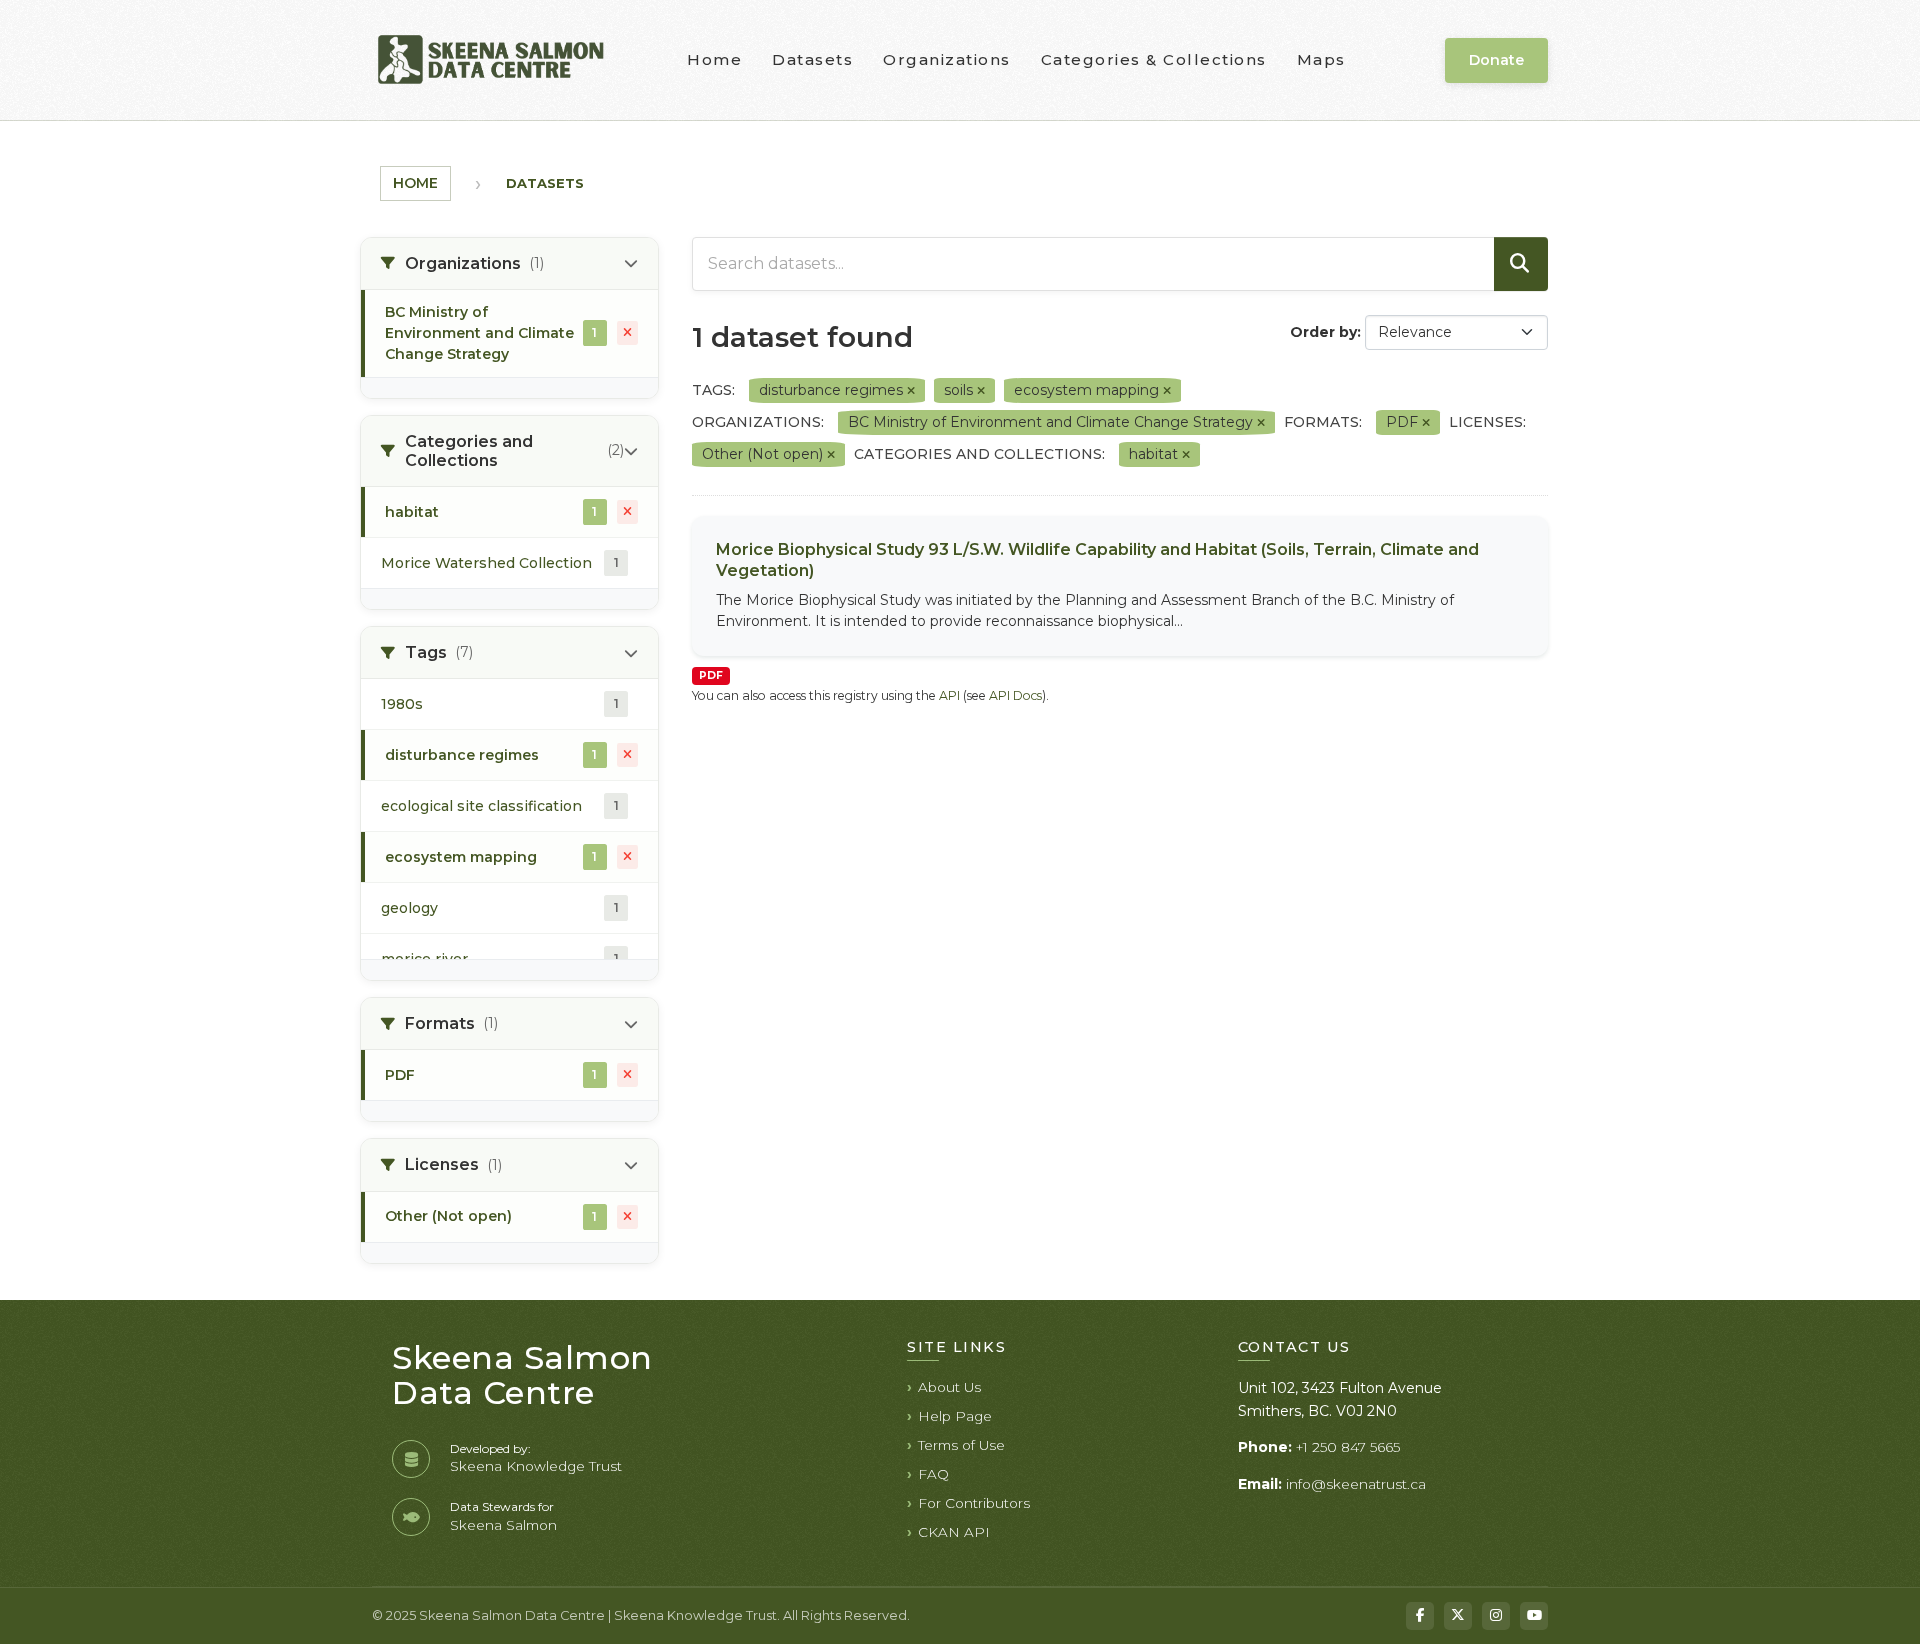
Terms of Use (961, 1445)
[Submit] (1521, 264)
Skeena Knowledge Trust (536, 1466)
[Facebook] (1420, 1616)
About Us (949, 1387)
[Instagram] (1496, 1616)
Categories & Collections (1154, 59)
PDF (711, 675)
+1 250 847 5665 (1348, 1447)
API (949, 695)
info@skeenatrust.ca (1356, 1484)
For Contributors (974, 1503)
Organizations (947, 59)
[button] (509, 264)
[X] (1458, 1616)
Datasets (812, 59)
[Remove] (911, 391)
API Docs (1015, 695)
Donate (1496, 60)
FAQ (933, 1474)
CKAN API (954, 1532)
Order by (1323, 332)
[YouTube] (1534, 1616)
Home (714, 59)
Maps (1321, 59)
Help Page (955, 1416)
